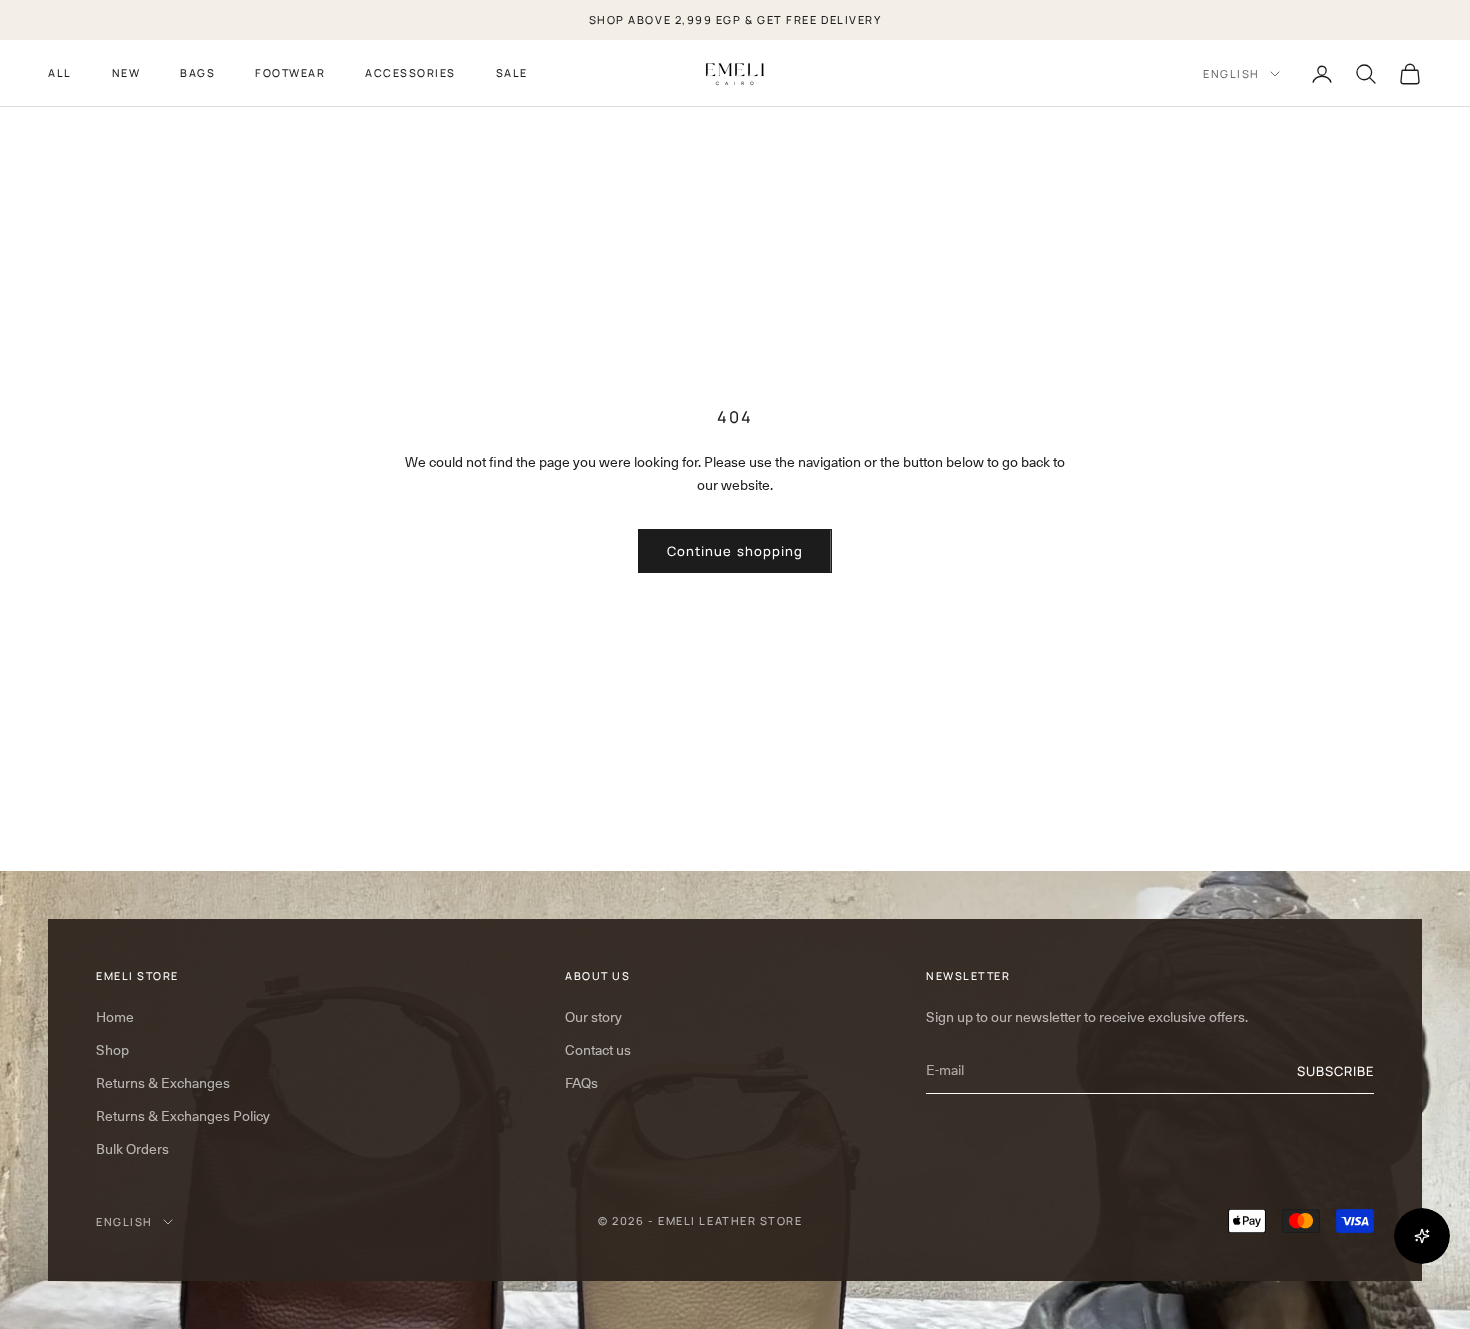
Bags (197, 72)
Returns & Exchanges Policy (183, 1116)
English (1231, 73)
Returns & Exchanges (163, 1083)
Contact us (598, 1050)
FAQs (581, 1083)
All (60, 72)
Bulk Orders (132, 1149)
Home (115, 1017)
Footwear (290, 72)
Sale (512, 72)
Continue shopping (735, 551)
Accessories (410, 72)
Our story (593, 1017)
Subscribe (1335, 1071)
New (126, 72)
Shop (112, 1050)
